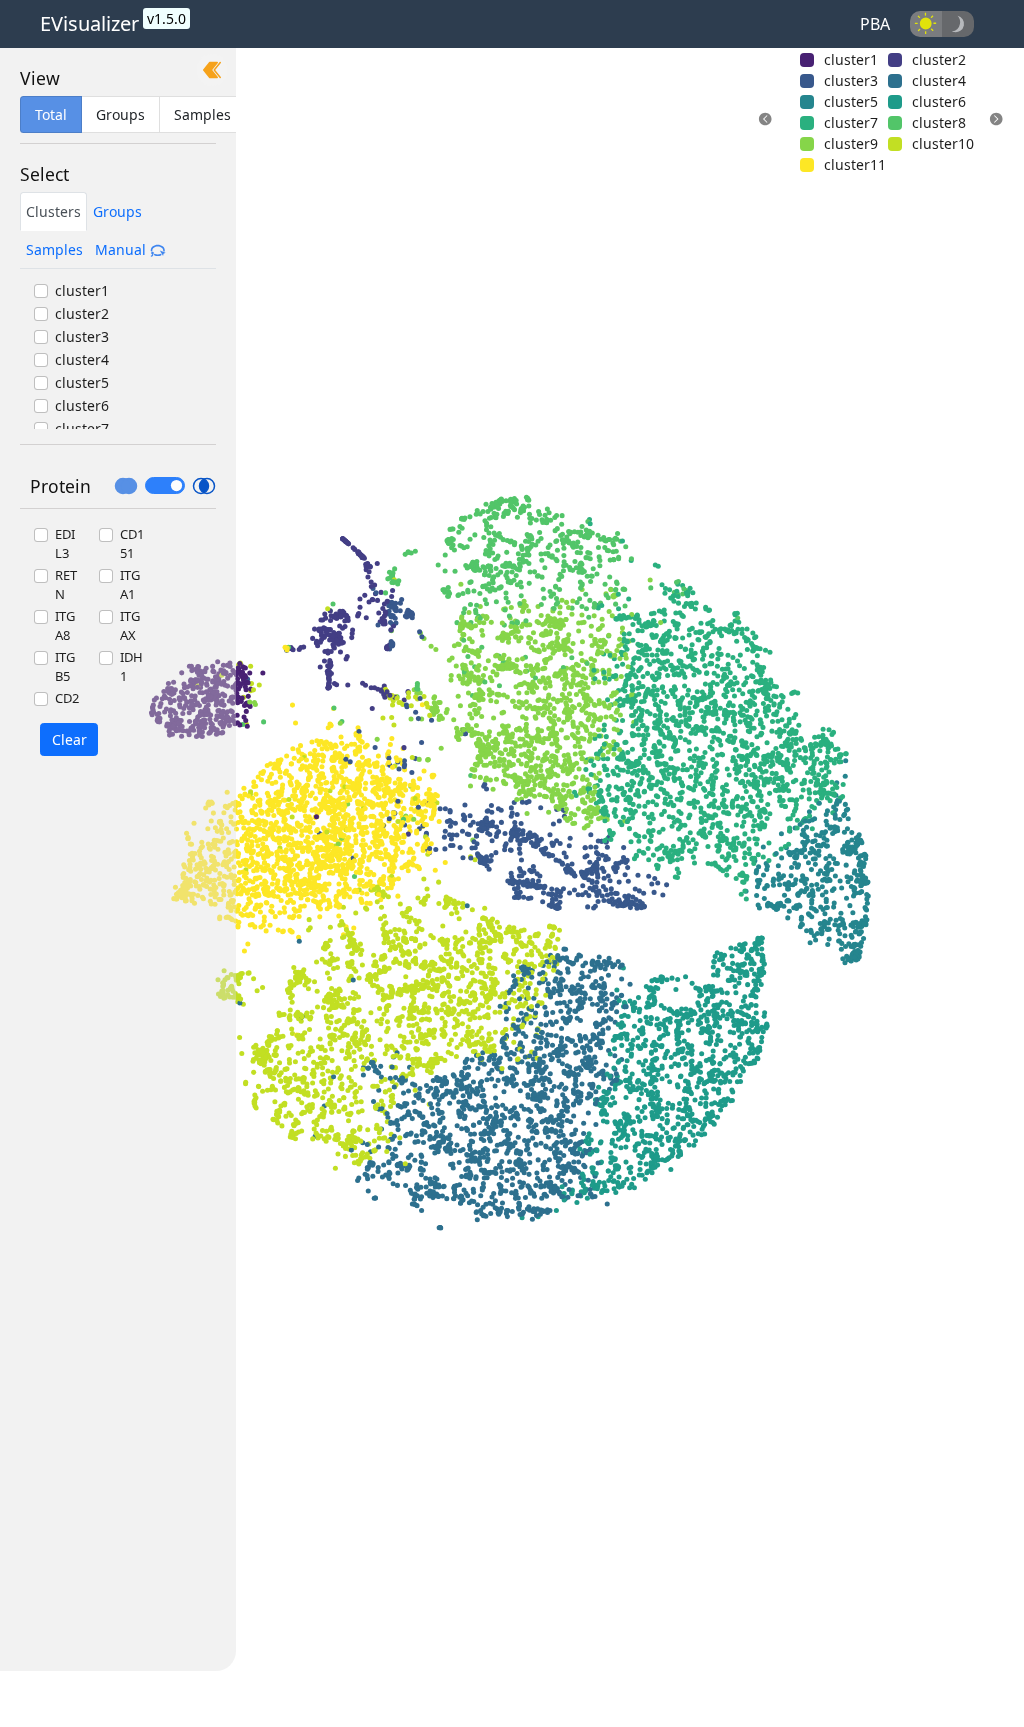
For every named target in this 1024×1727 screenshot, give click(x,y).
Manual (122, 249)
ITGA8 (65, 626)
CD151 (132, 544)
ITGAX (130, 626)
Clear (69, 739)
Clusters (53, 211)
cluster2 (82, 313)
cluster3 (82, 336)
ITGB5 (65, 667)
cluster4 (82, 359)
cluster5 (82, 382)
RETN (66, 585)
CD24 (67, 708)
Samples (54, 249)
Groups (117, 211)
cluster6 (82, 405)
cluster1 (82, 290)
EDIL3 (65, 544)
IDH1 (131, 667)
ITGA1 (130, 585)
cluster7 (82, 428)
